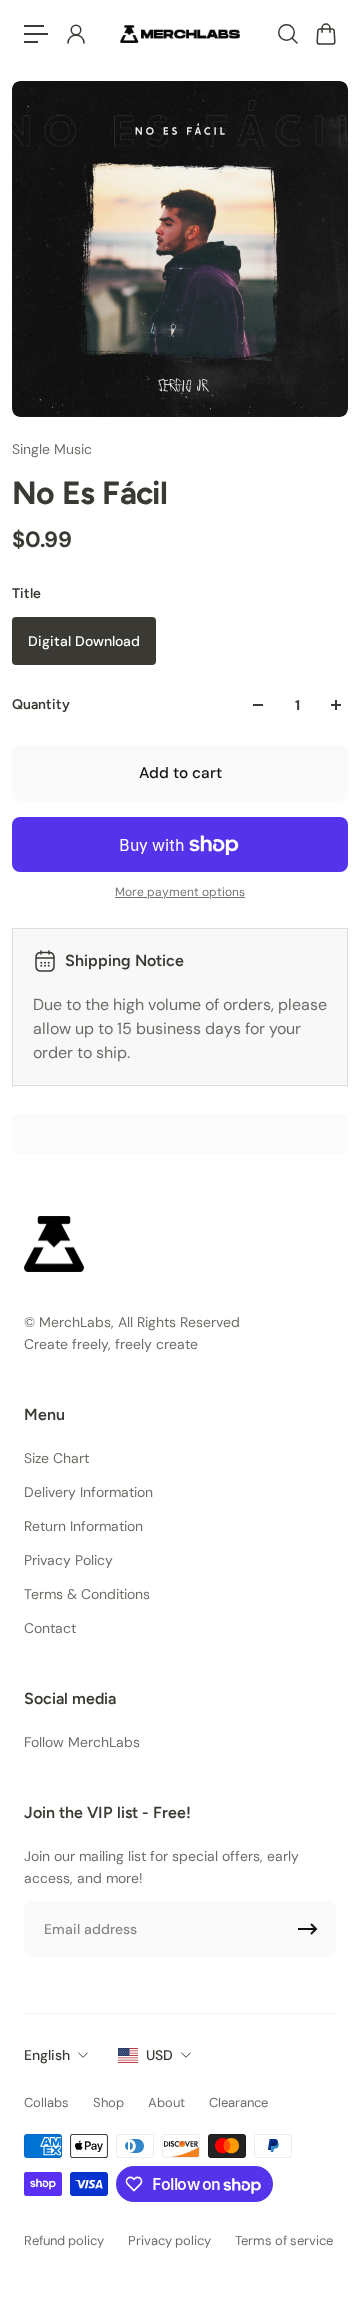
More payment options (180, 892)
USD (159, 2055)
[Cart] (325, 34)
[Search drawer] (287, 34)
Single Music (52, 449)
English (47, 2055)
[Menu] (36, 34)
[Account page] (75, 34)
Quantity (41, 704)
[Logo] (180, 33)
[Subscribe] (308, 1929)
